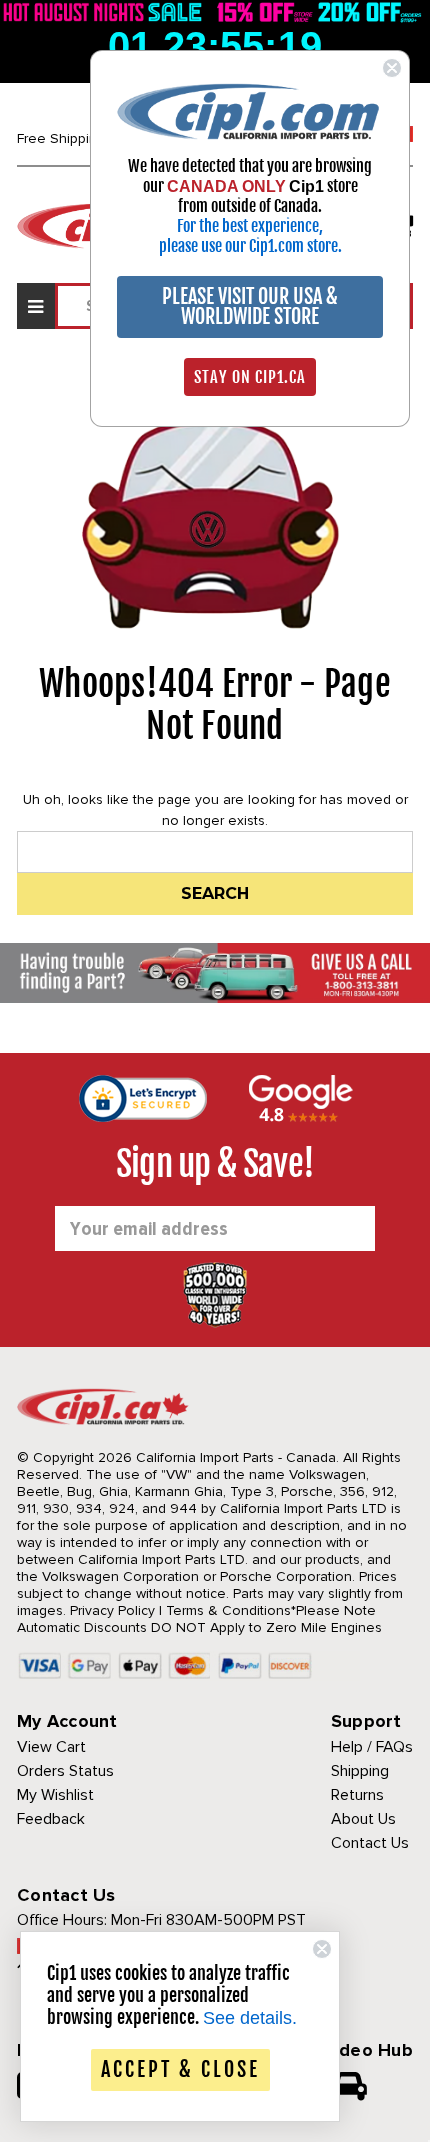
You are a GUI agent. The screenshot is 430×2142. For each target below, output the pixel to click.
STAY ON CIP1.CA (250, 377)
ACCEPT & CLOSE (180, 2069)
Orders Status (65, 1771)
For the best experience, (250, 226)
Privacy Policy (112, 1610)
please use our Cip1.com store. (250, 246)
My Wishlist (55, 1795)
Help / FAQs (372, 1747)
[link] (250, 110)
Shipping (360, 1771)
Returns (357, 1795)
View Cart (51, 1747)
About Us (363, 1819)
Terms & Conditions (228, 1610)
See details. (250, 2018)
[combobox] (215, 852)
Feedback (51, 1819)
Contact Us (370, 1843)
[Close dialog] (392, 68)
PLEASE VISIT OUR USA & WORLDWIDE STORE (250, 306)
